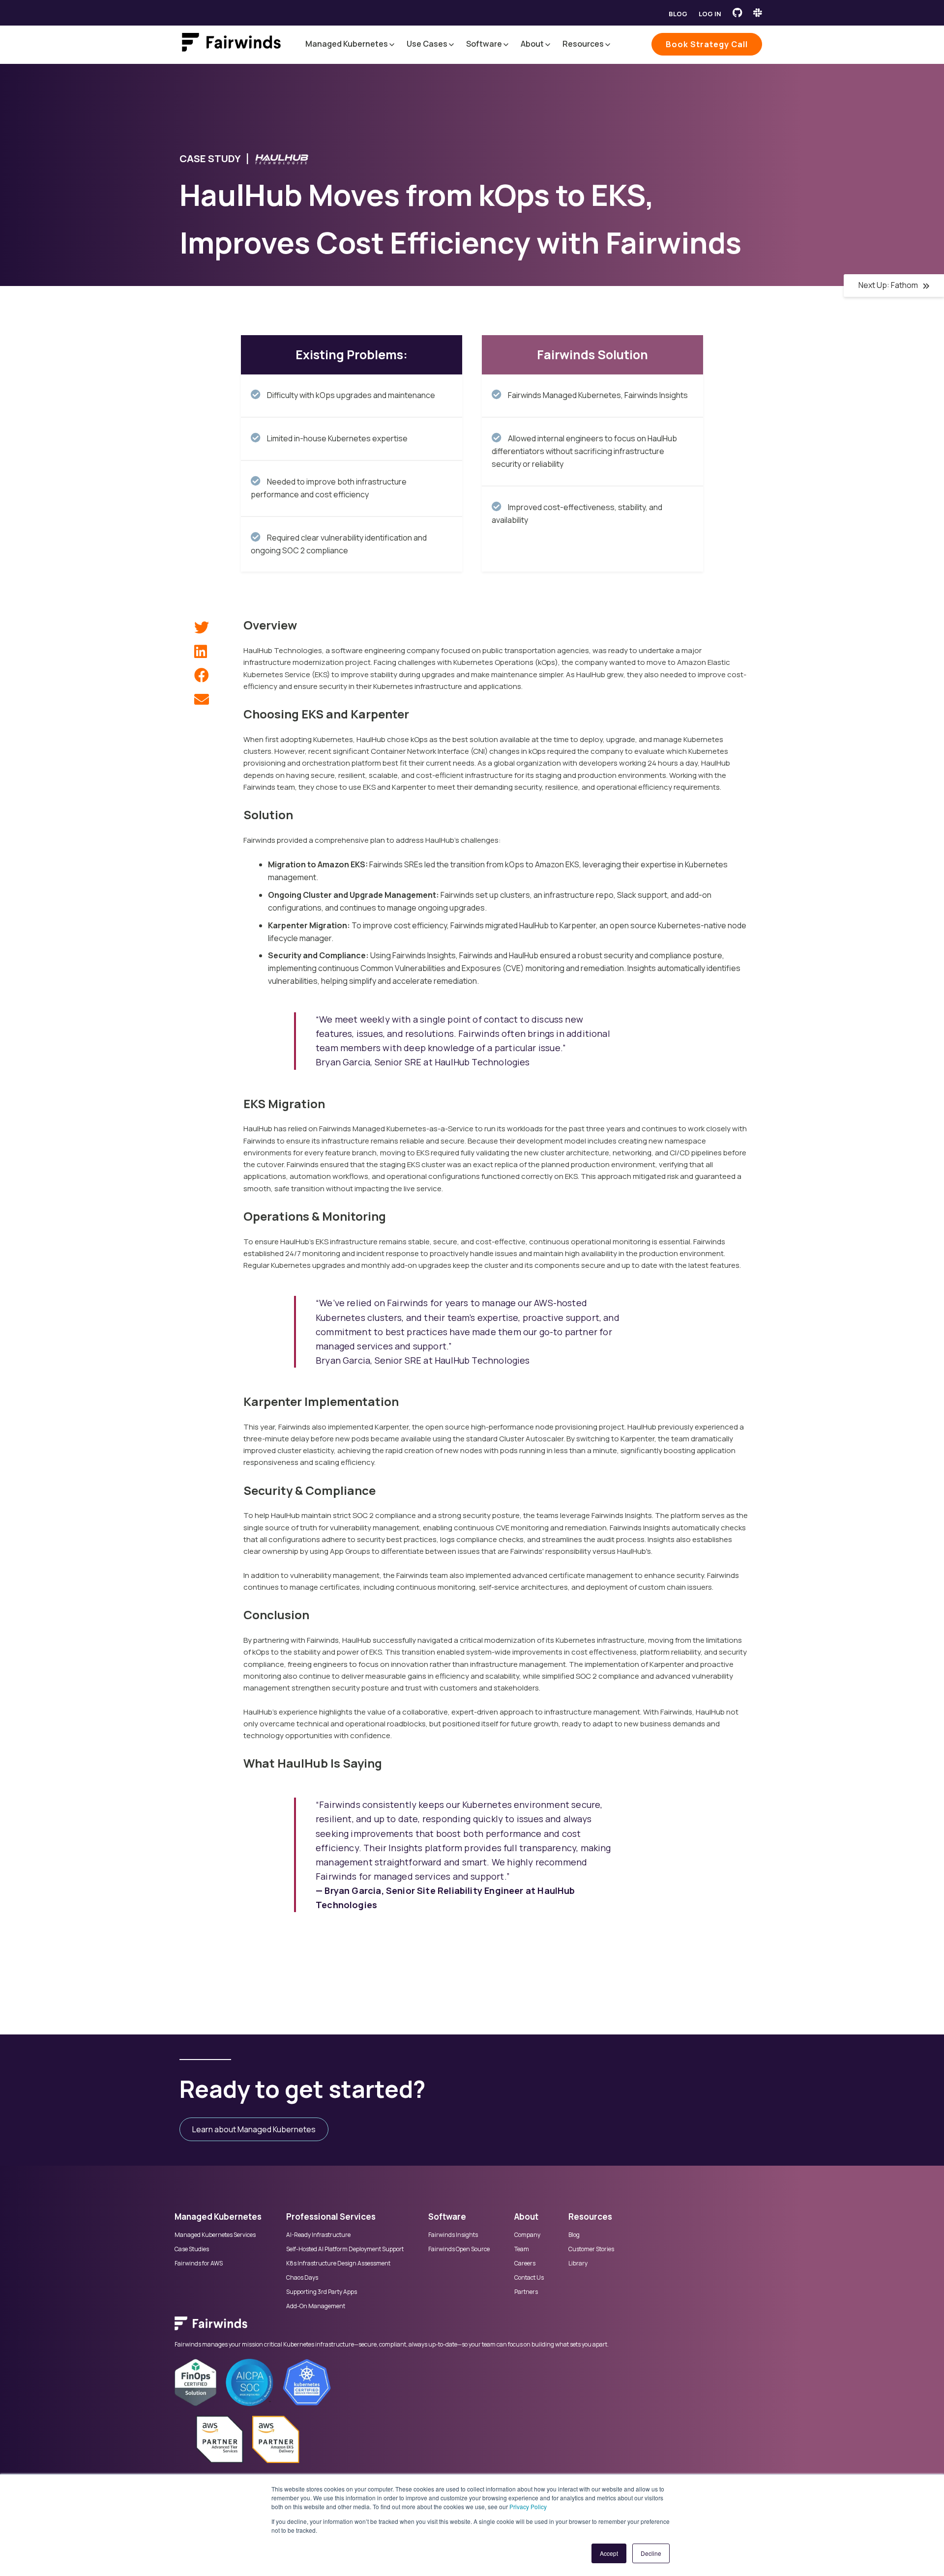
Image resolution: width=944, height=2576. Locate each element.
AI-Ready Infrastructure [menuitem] (318, 2235)
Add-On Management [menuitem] (316, 2306)
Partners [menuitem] (526, 2292)
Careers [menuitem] (525, 2263)
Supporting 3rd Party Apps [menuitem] (322, 2292)
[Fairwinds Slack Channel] (758, 13)
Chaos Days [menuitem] (302, 2278)
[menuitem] (472, 2328)
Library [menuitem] (578, 2263)
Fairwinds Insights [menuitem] (453, 2235)
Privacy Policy (528, 2506)
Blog (678, 14)
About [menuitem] (526, 2217)
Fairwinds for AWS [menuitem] (199, 2263)
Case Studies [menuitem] (192, 2249)
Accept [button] (609, 2553)
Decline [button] (651, 2553)
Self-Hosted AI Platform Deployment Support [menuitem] (345, 2249)
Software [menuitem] (447, 2217)
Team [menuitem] (522, 2249)
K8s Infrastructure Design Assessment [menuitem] (338, 2263)
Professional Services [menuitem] (331, 2217)
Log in (710, 14)
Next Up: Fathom (888, 285)
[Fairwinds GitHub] (737, 13)
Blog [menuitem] (574, 2235)
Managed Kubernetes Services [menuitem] (215, 2235)
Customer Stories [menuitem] (591, 2249)
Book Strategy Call (707, 44)
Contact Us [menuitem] (529, 2278)
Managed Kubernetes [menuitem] (218, 2217)
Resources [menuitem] (590, 2217)
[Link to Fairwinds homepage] (231, 44)
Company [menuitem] (527, 2235)
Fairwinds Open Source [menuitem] (459, 2249)
